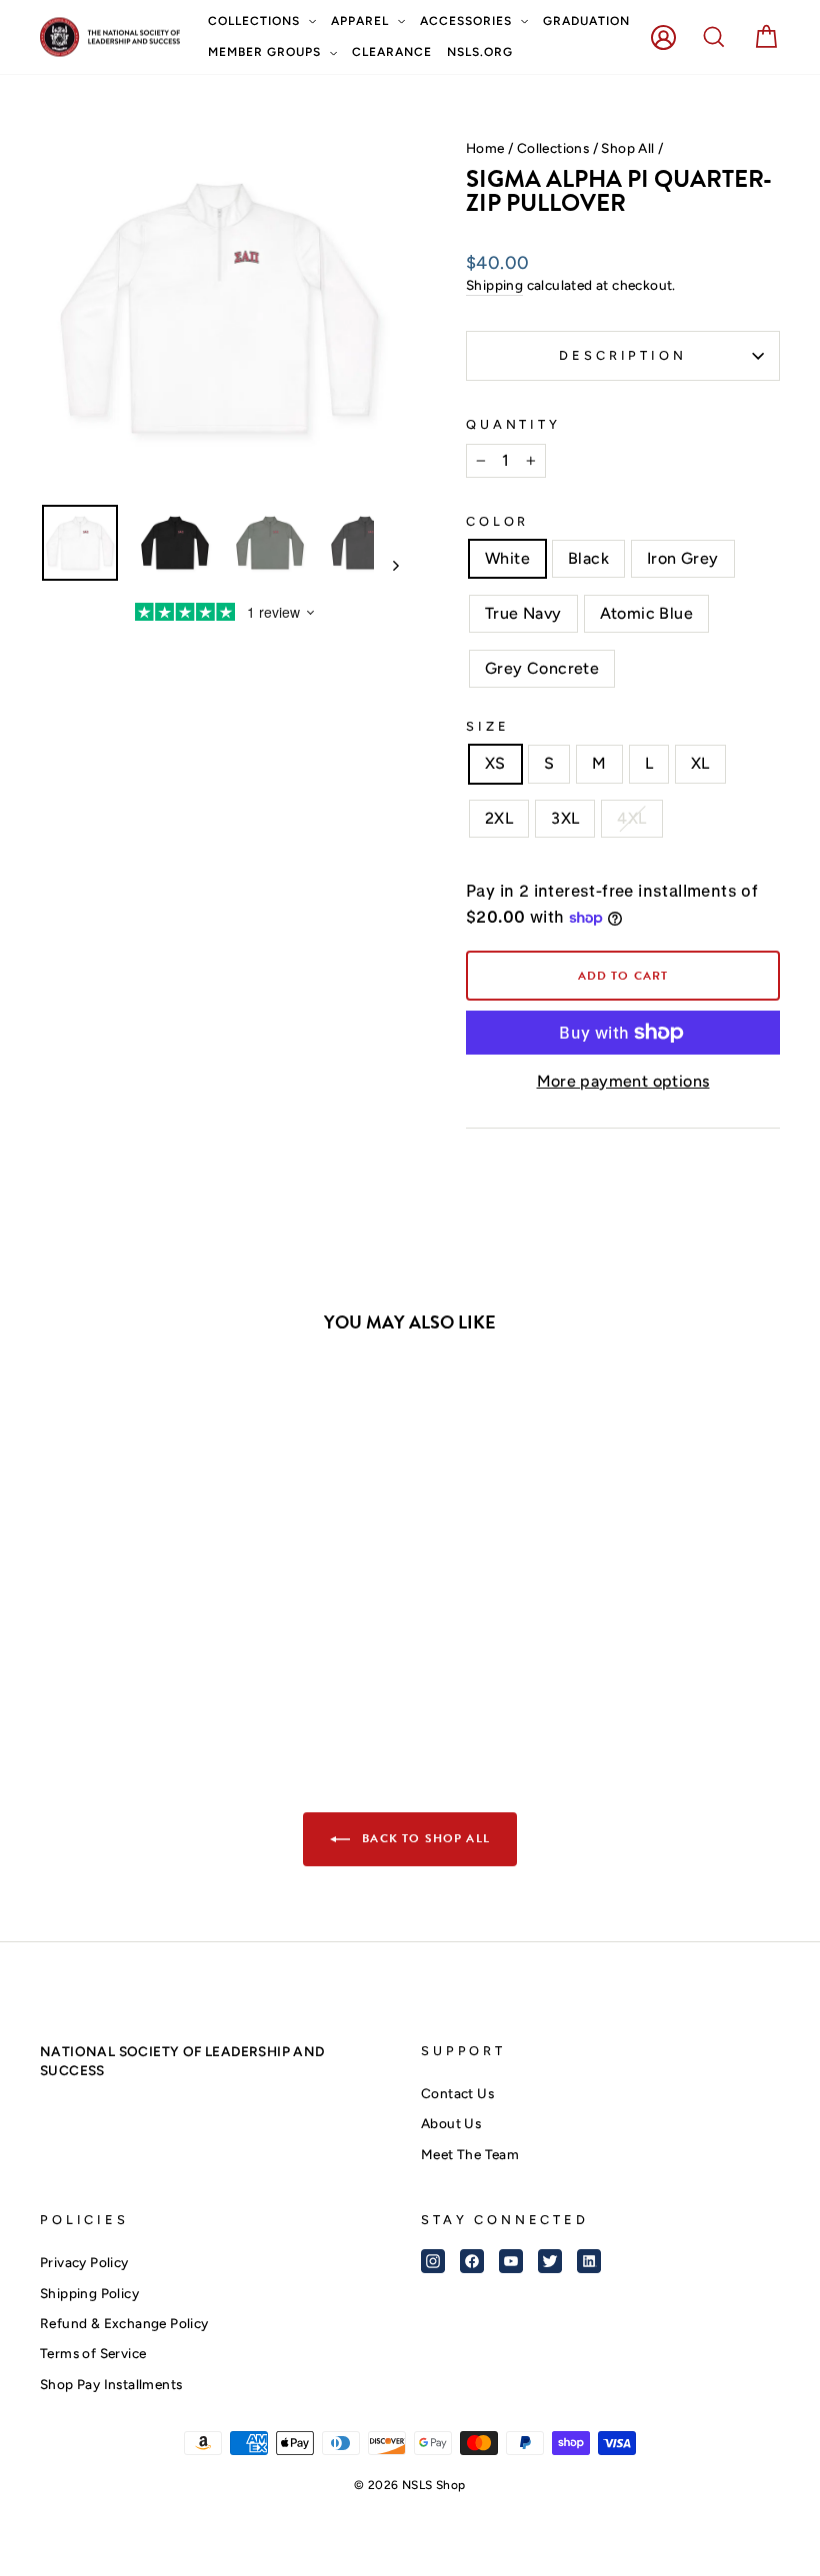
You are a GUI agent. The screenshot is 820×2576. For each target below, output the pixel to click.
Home (485, 148)
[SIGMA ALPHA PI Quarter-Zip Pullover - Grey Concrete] (191, 1644)
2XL (499, 818)
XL (700, 763)
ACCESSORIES (468, 21)
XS (495, 763)
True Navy (523, 613)
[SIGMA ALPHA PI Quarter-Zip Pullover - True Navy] (137, 1644)
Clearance (392, 52)
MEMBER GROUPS (266, 52)
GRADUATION (586, 21)
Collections (553, 148)
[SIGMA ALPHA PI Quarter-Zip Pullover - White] (56, 1644)
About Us (451, 2123)
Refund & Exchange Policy (124, 2323)
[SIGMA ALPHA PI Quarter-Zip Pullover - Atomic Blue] (164, 1644)
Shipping (494, 285)
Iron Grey (683, 558)
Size (487, 726)
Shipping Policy (89, 2293)
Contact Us (457, 2093)
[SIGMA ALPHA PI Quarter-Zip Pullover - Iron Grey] (110, 1644)
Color (497, 521)
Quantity (513, 424)
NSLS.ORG (480, 52)
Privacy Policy (84, 2262)
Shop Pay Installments (111, 2384)
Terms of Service (93, 2353)
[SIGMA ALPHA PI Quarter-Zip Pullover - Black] (83, 1644)
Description (622, 355)
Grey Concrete (542, 668)
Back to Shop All (424, 1838)
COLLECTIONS (256, 21)
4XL (631, 818)
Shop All (627, 148)
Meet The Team (470, 2154)
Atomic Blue (646, 613)
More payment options (623, 1081)
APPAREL (362, 21)
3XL (565, 818)
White (507, 558)
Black (588, 558)
